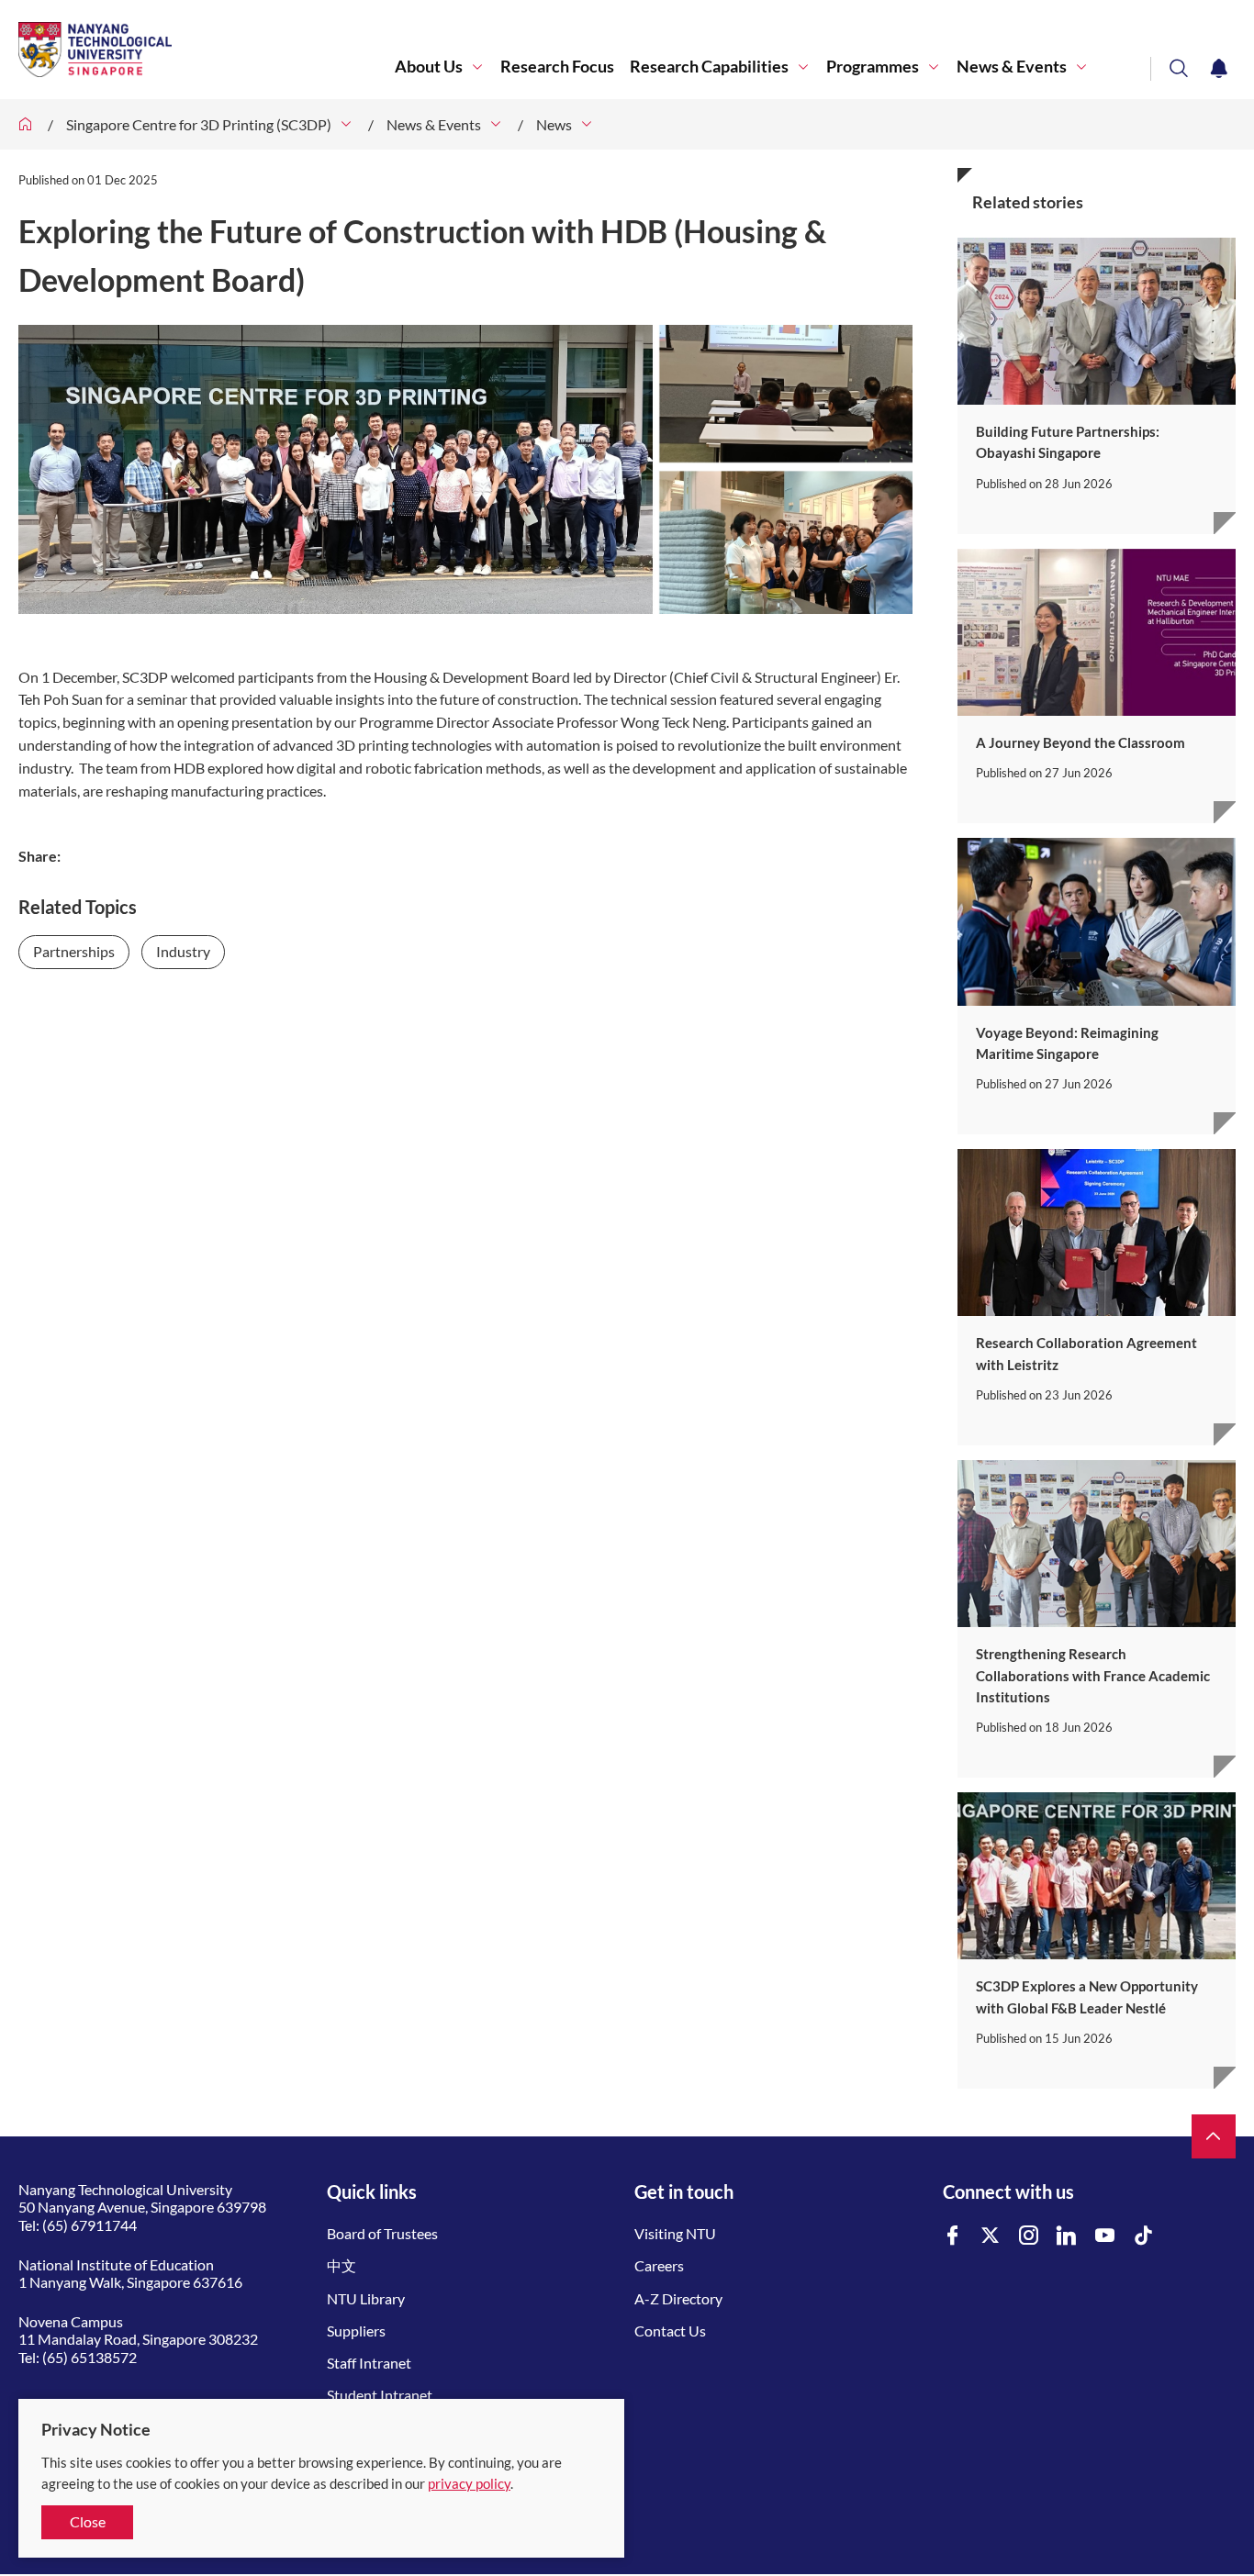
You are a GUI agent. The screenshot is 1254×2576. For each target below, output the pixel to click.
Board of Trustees (382, 2233)
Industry (183, 951)
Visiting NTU (675, 2233)
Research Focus (557, 67)
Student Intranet (380, 2395)
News (554, 124)
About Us (429, 67)
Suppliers (356, 2331)
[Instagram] (1029, 2236)
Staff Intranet (369, 2363)
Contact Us (670, 2331)
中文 (341, 2265)
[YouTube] (1105, 2236)
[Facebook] (953, 2236)
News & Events (1012, 67)
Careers (659, 2265)
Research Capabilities (709, 67)
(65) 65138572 (90, 2357)
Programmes (873, 67)
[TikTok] (1144, 2236)
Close (88, 2521)
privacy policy (469, 2483)
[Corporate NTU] (26, 124)
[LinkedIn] (1067, 2236)
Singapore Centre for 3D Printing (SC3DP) (199, 124)
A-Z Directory (678, 2298)
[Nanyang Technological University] (207, 50)
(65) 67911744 (90, 2225)
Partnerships (74, 951)
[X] (991, 2236)
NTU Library (366, 2298)
